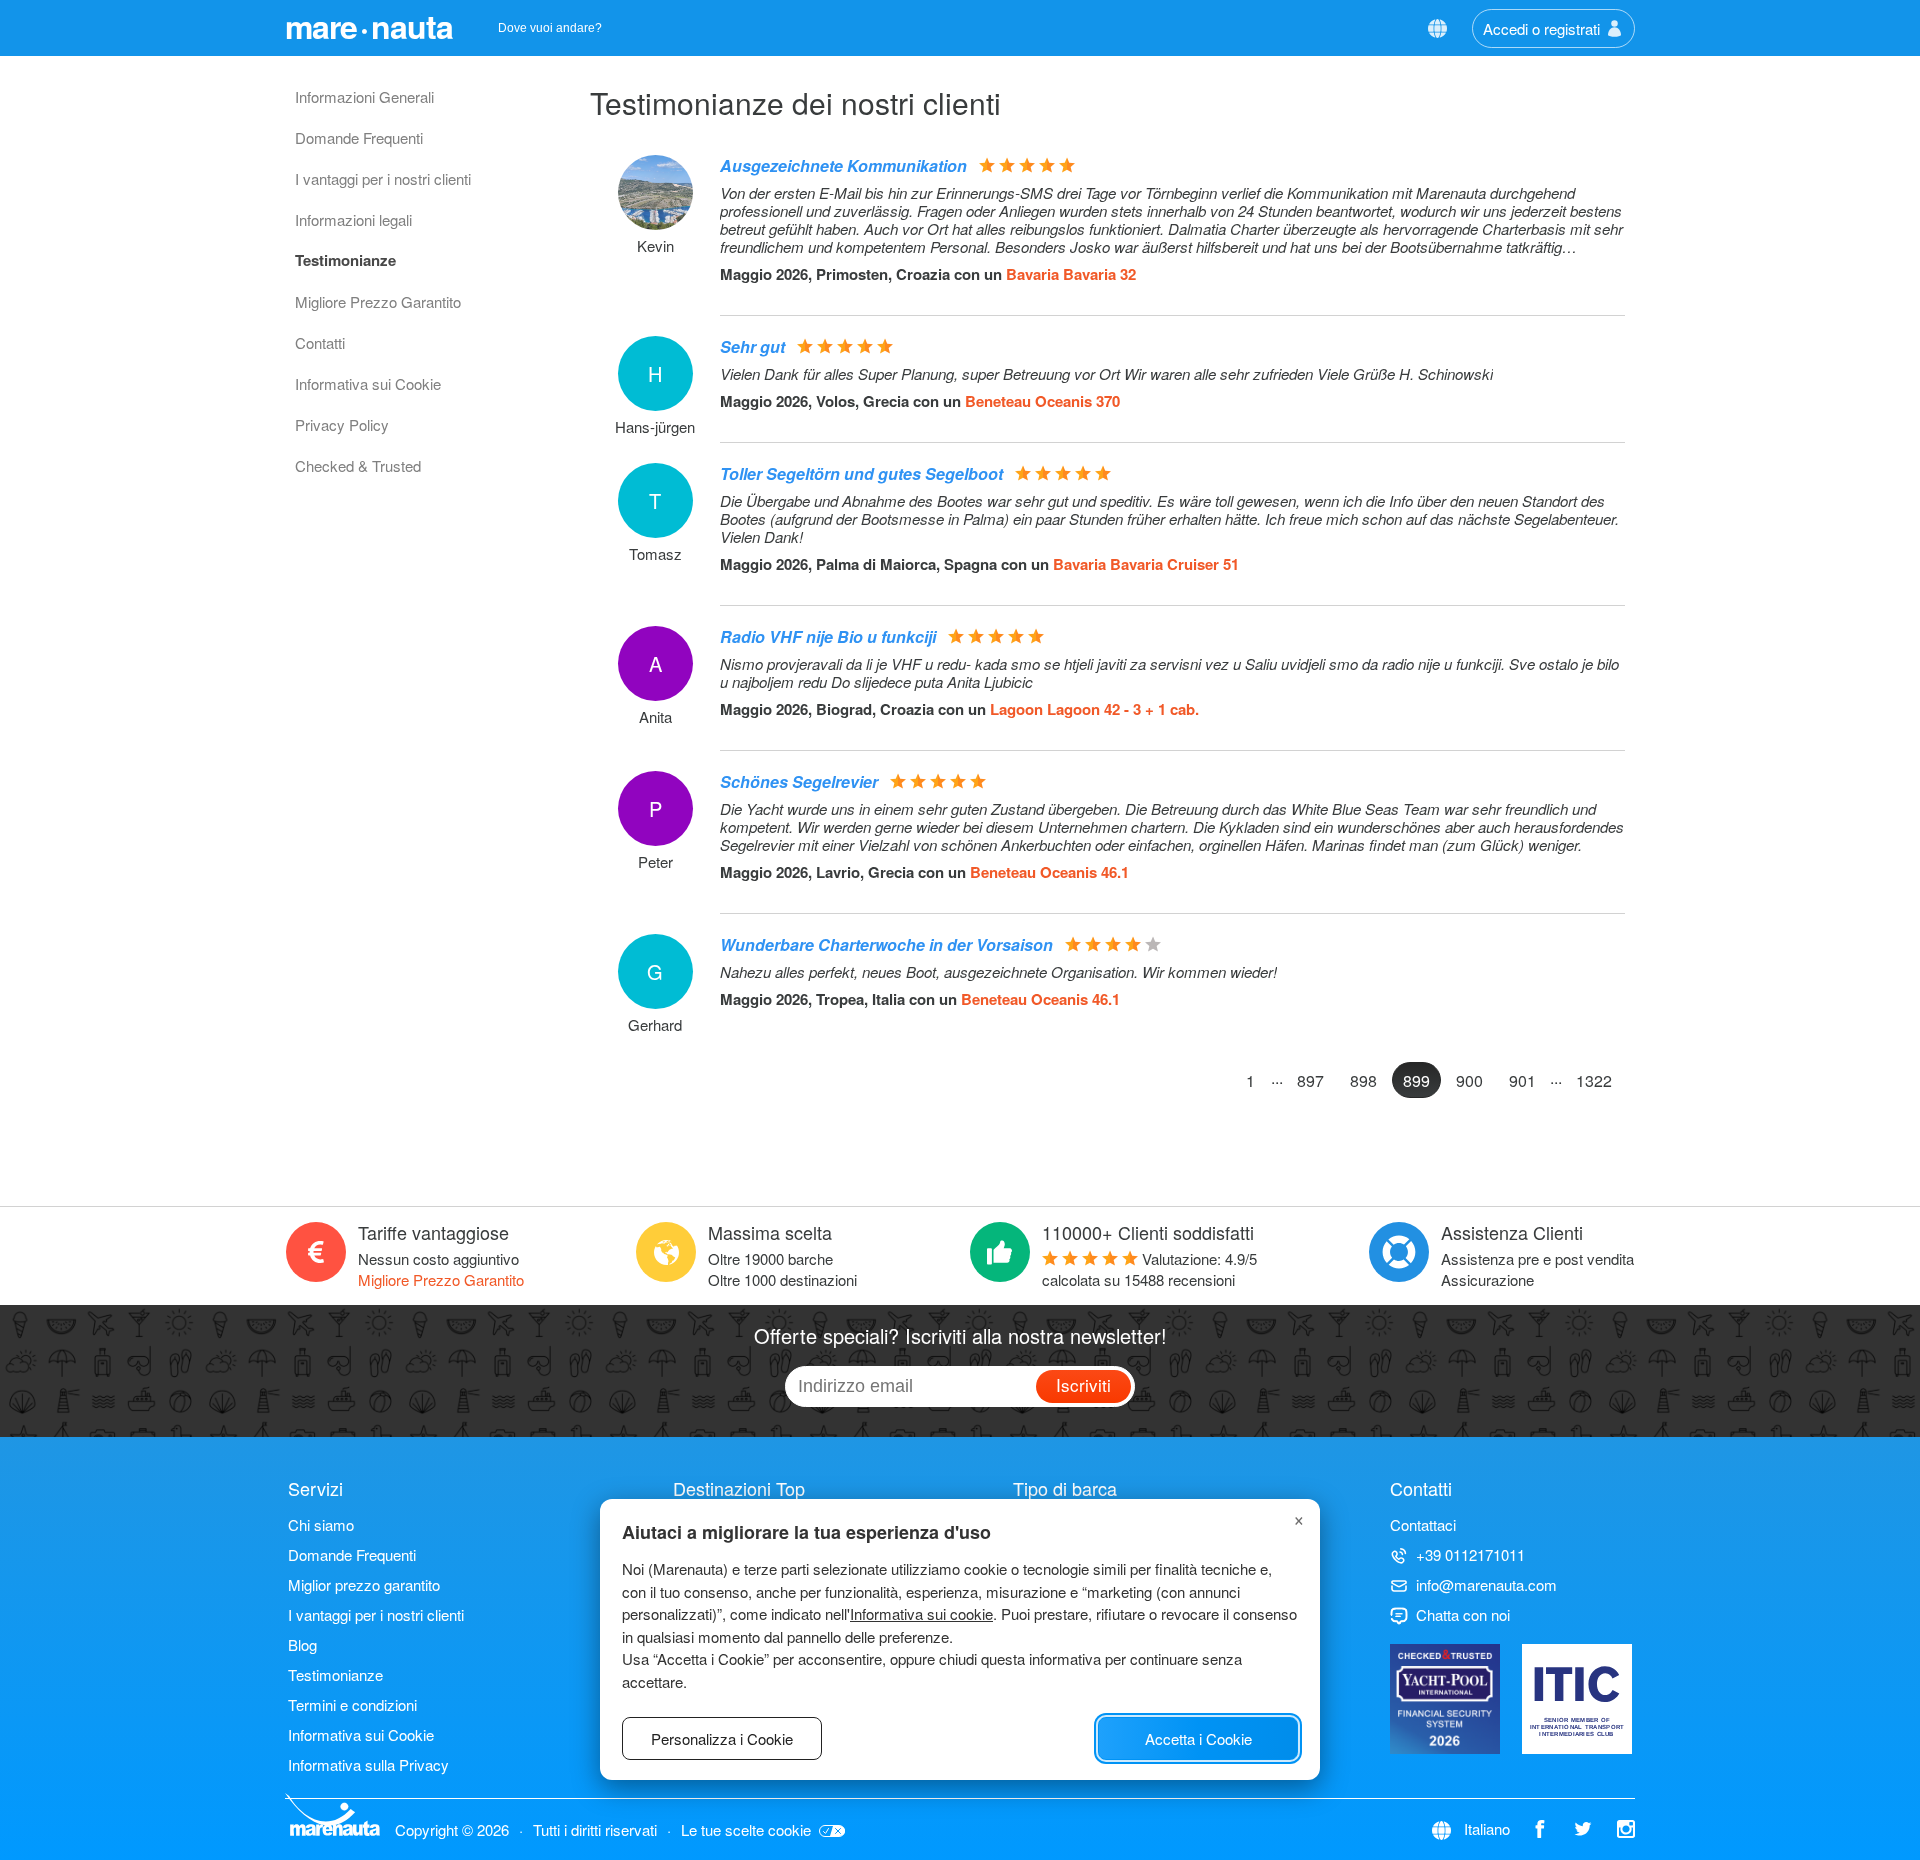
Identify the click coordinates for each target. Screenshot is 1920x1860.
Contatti (320, 342)
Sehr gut (752, 346)
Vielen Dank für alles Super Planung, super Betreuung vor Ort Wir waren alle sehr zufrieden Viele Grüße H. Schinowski (1106, 374)
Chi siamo (321, 1524)
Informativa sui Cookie (368, 383)
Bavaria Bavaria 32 (1071, 274)
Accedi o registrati (1541, 28)
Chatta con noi (1463, 1614)
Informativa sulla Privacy (368, 1764)
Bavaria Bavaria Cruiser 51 (1146, 564)
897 (1310, 1080)
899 (1416, 1080)
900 (1469, 1080)
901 (1522, 1080)
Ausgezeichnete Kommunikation (843, 165)
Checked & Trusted (358, 465)
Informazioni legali (353, 219)
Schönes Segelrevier (799, 781)
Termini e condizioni (352, 1704)
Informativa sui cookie (921, 1613)
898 (1363, 1080)
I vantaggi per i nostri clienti (383, 178)
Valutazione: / (1149, 1269)
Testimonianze (345, 260)
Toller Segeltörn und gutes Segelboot (861, 473)
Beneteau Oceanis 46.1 (1049, 872)
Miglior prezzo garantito (364, 1584)
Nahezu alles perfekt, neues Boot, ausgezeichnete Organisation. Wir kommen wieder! (998, 972)
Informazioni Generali (364, 96)
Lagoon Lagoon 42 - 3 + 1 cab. (1094, 709)
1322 (1594, 1080)
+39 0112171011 (1470, 1554)
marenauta (369, 26)
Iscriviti (1083, 1384)
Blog (302, 1644)
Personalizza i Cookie (722, 1738)
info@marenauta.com (1486, 1584)
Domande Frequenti (359, 137)
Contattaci (1423, 1524)
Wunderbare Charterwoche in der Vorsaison (886, 944)
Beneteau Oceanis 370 (1042, 401)
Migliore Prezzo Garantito (378, 301)
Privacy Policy (342, 424)
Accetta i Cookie (1198, 1738)
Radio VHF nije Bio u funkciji (828, 636)
